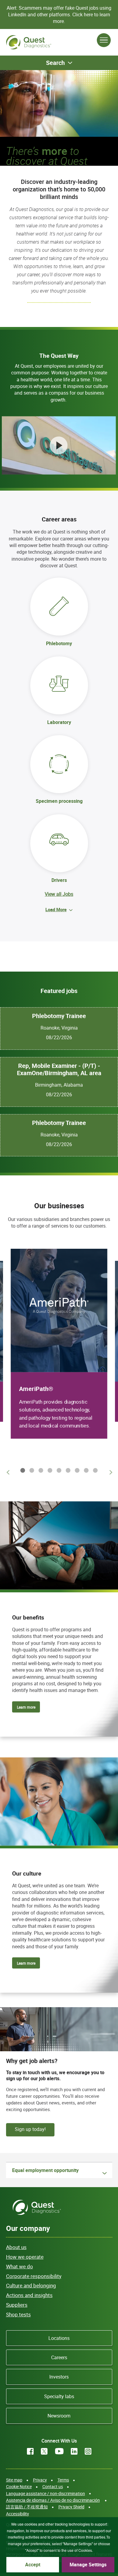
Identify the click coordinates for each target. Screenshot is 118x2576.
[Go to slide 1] (21, 1470)
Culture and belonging (31, 2285)
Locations (59, 2338)
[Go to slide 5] (58, 1470)
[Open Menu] (104, 40)
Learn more (26, 1707)
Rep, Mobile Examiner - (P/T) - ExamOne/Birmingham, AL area (59, 1069)
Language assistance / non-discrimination (46, 2493)
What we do (20, 2266)
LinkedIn (74, 2451)
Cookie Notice (19, 2486)
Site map (14, 2480)
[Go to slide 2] (31, 1470)
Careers (59, 2357)
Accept (33, 2565)
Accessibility (18, 2514)
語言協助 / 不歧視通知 (27, 2507)
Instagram (88, 2451)
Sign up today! (30, 2129)
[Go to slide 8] (85, 1470)
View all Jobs (59, 894)
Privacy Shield (71, 2507)
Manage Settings (88, 2565)
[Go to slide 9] (94, 1470)
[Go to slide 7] (76, 1470)
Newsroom (59, 2416)
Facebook (30, 2451)
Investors (59, 2377)
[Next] (110, 1472)
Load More (56, 909)
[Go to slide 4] (49, 1470)
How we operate (25, 2257)
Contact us (53, 2486)
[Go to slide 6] (67, 1470)
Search (55, 63)
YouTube (59, 2451)
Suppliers (17, 2305)
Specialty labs (59, 2396)
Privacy (40, 2480)
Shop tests (18, 2314)
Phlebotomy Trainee (59, 1016)
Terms (63, 2480)
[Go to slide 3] (40, 1470)
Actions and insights (29, 2295)
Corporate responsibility (34, 2276)
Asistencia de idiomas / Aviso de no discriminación (53, 2500)
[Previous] (8, 1472)
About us (16, 2247)
